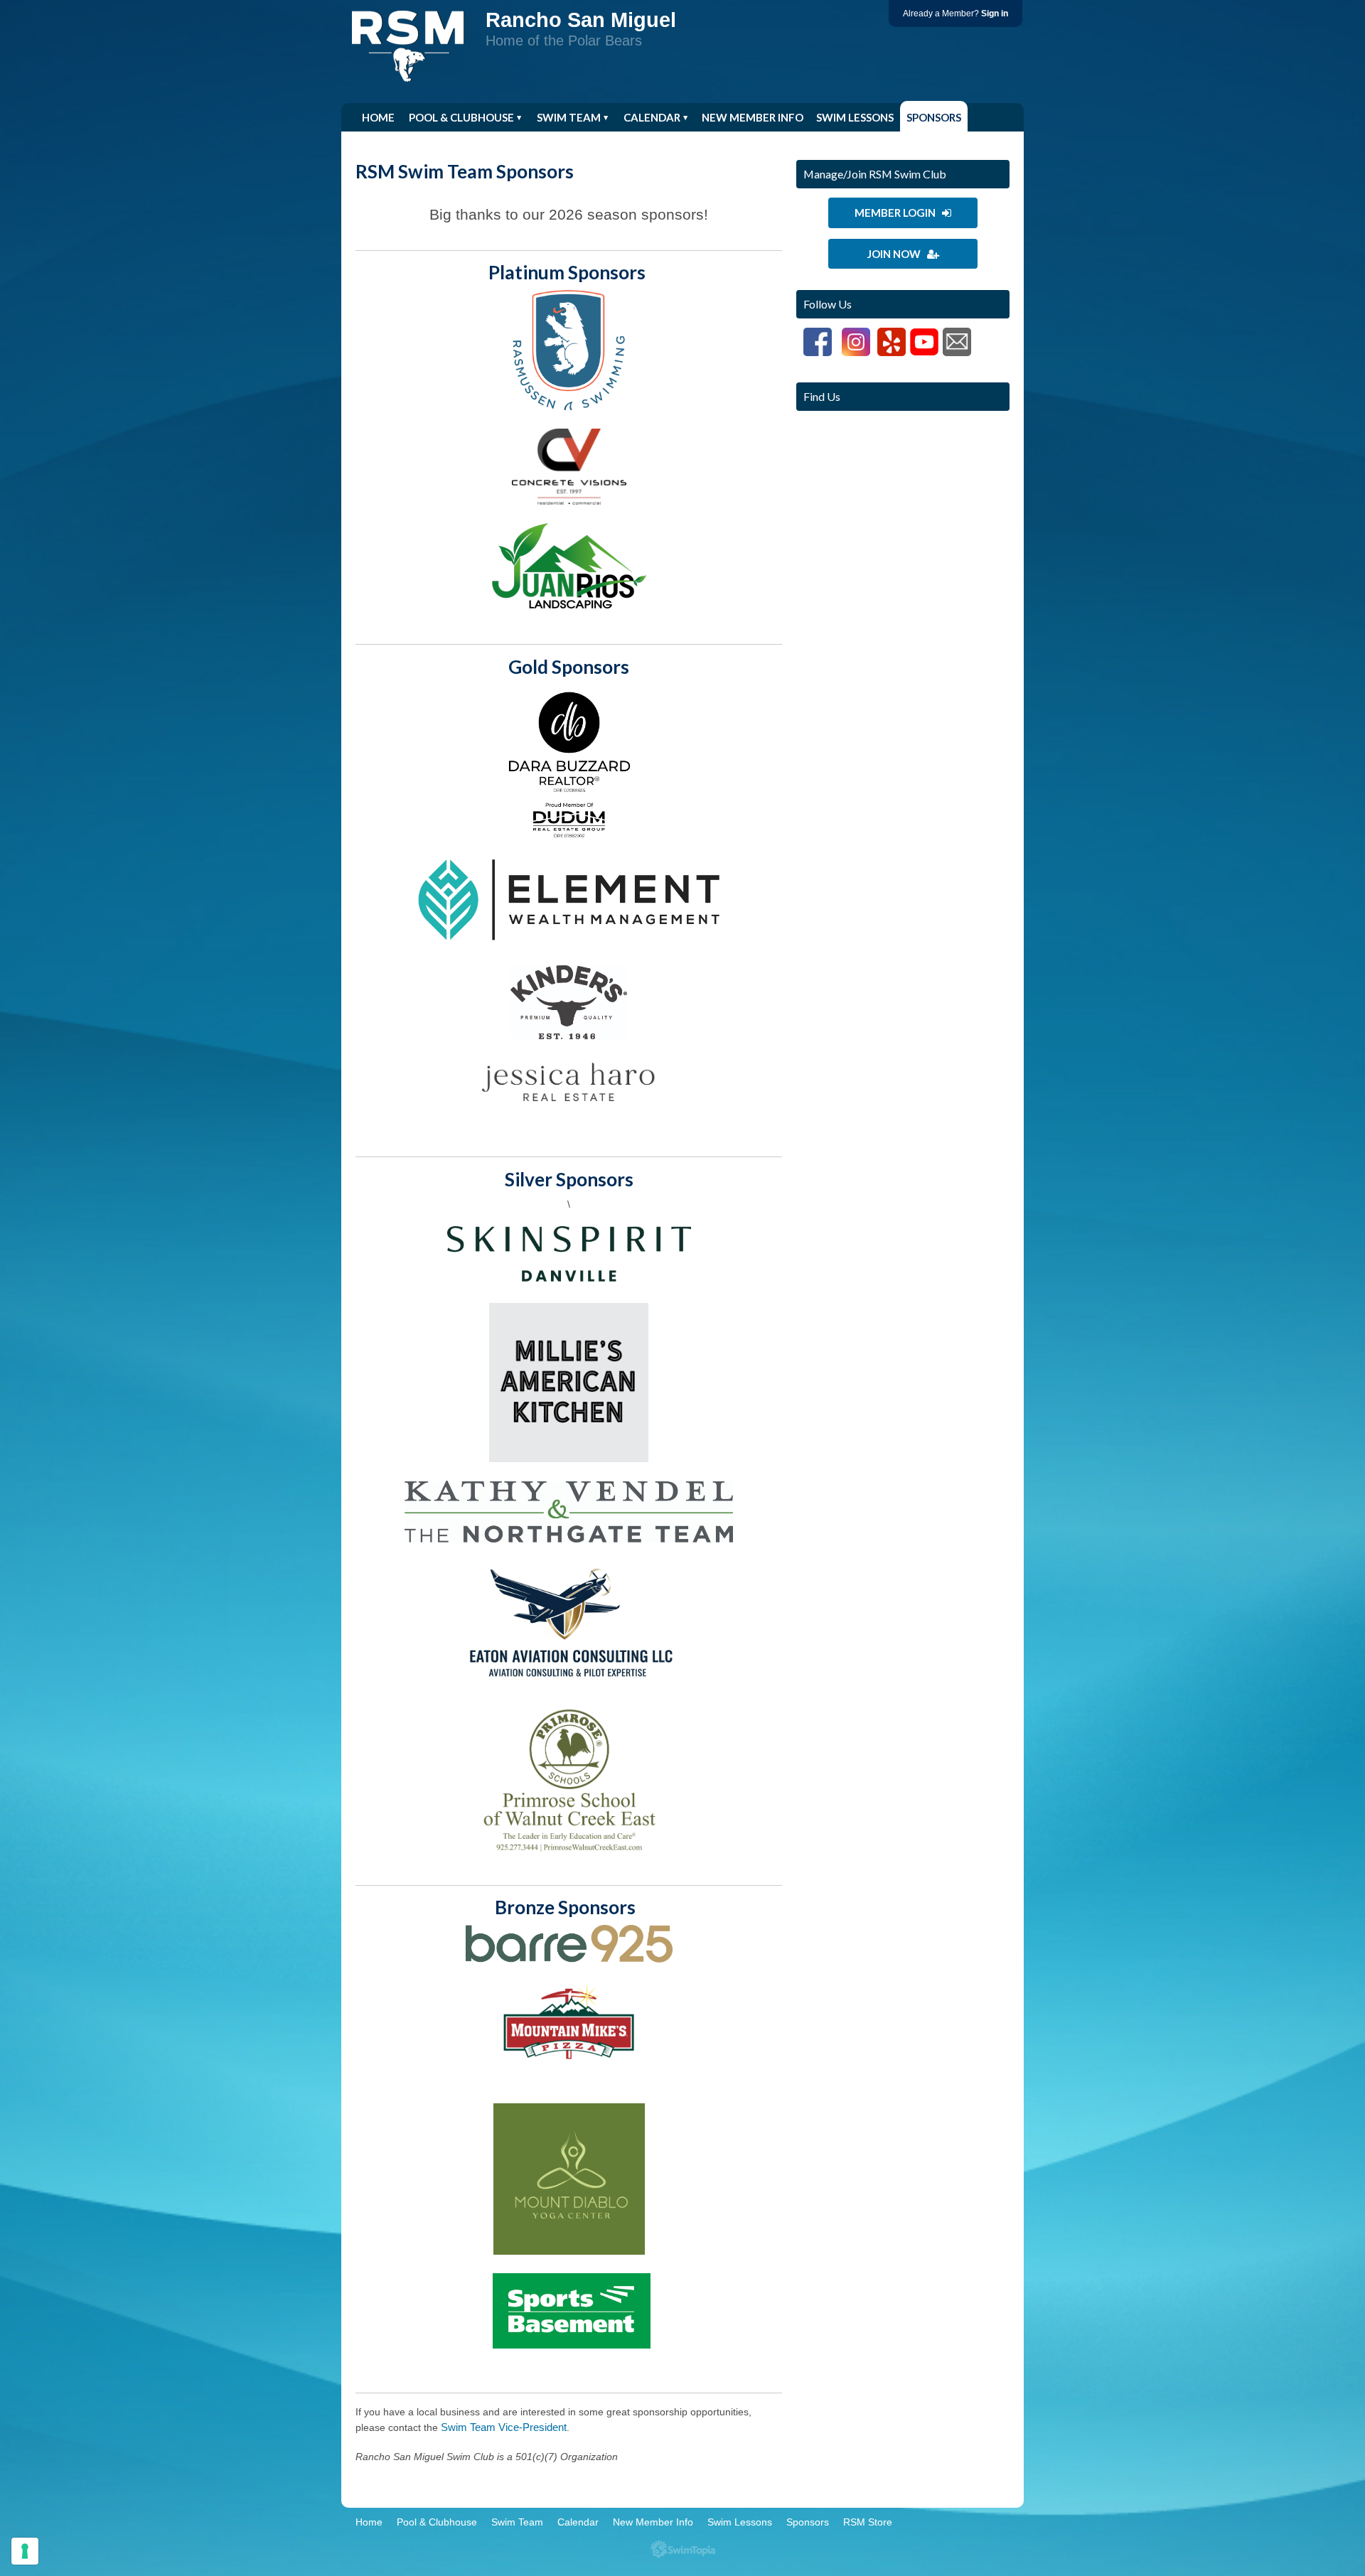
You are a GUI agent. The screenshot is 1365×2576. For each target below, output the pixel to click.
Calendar (652, 117)
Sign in (995, 14)
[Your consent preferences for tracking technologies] (25, 2551)
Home (378, 117)
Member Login (898, 213)
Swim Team (569, 117)
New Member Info (753, 117)
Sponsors (934, 117)
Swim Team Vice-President (504, 2427)
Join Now (897, 254)
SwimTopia (683, 2549)
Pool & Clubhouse (461, 117)
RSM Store (391, 149)
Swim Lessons (855, 117)
